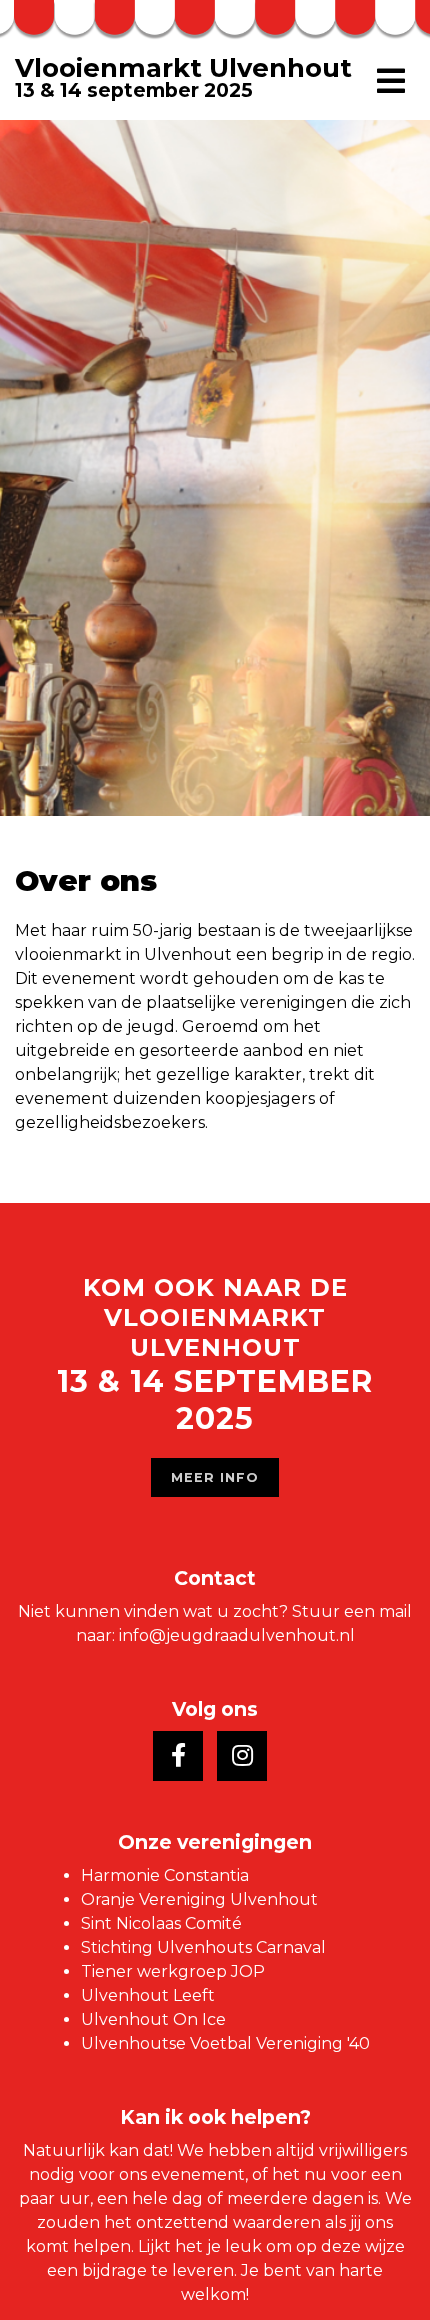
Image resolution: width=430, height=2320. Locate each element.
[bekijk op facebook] (178, 1756)
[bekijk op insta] (242, 1756)
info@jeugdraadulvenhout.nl (237, 1635)
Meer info (215, 1477)
